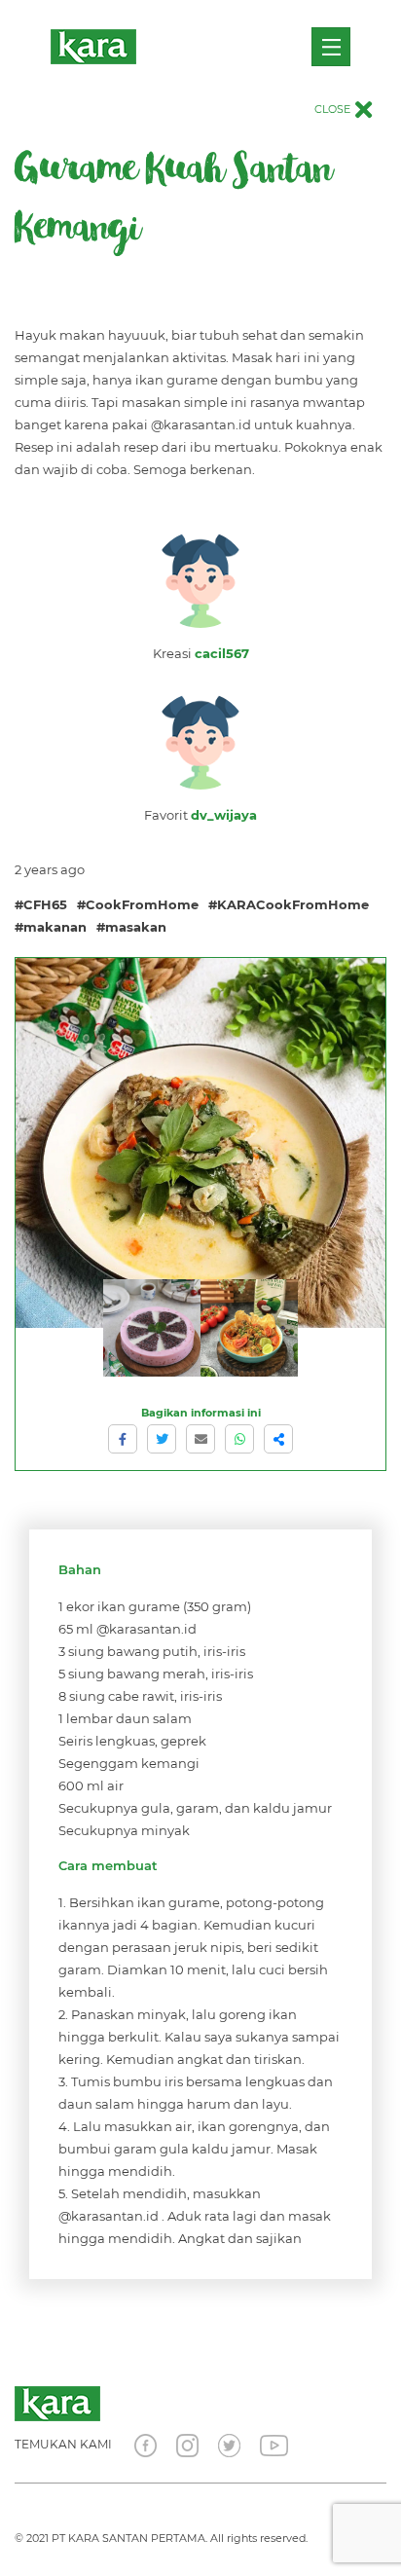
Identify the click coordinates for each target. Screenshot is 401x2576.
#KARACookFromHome (289, 904)
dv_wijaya (224, 815)
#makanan (51, 927)
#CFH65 (41, 904)
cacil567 (222, 653)
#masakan (131, 927)
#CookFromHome (138, 904)
